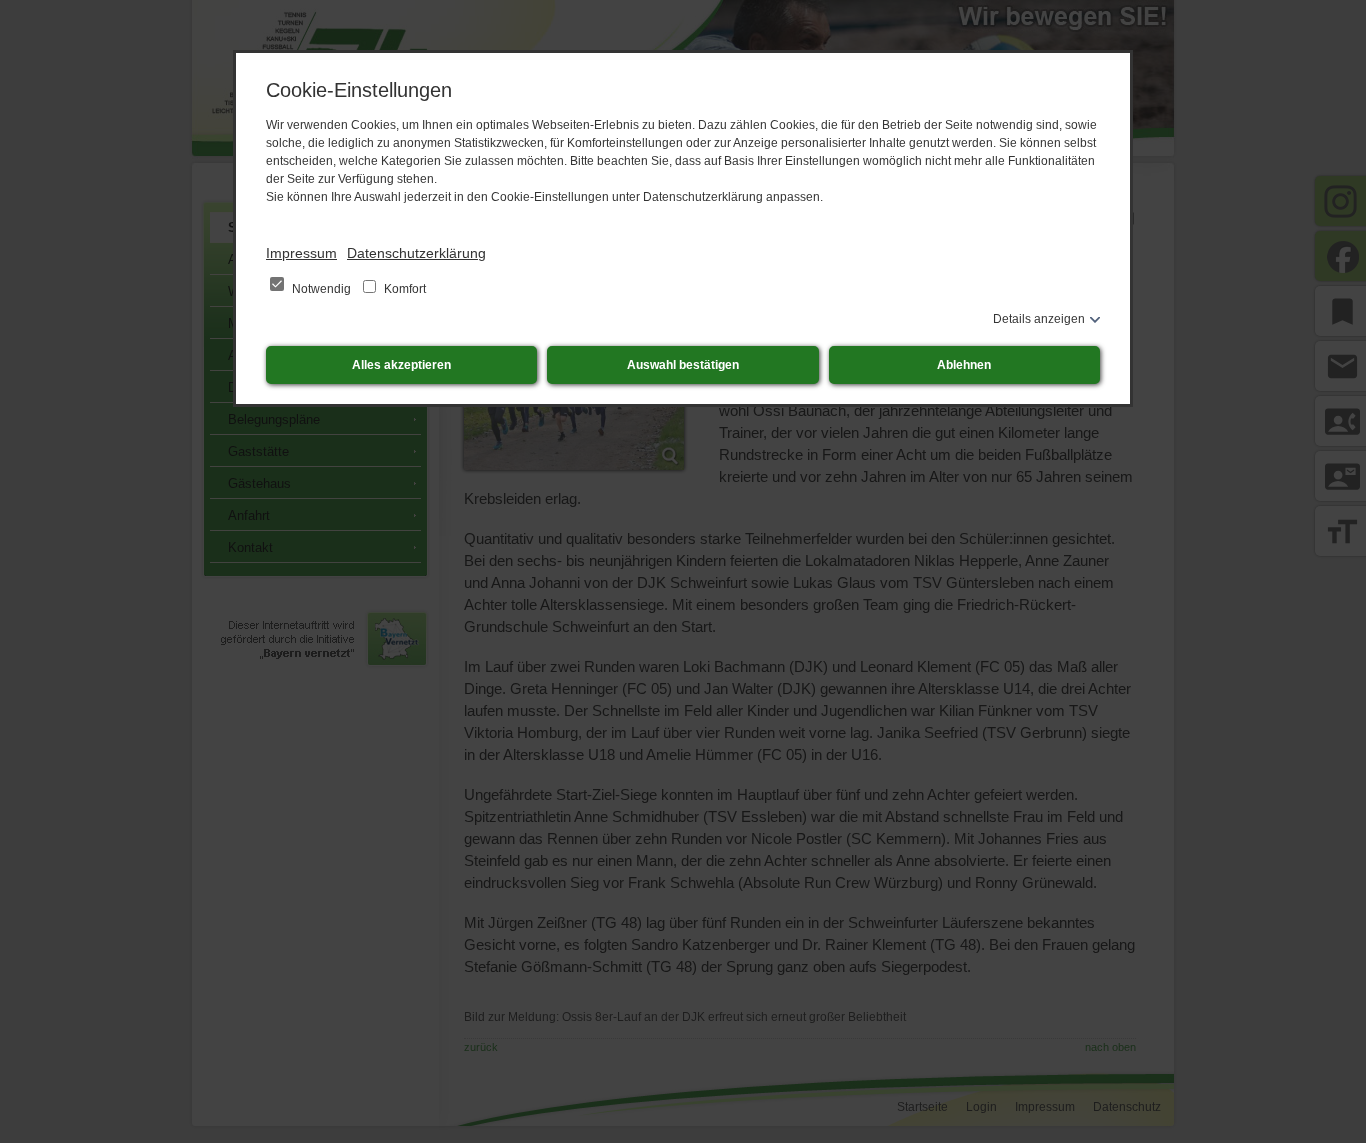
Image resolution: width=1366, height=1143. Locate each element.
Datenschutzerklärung (416, 253)
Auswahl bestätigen (683, 365)
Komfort (403, 289)
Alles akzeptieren (401, 365)
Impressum (301, 253)
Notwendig (321, 289)
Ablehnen (964, 365)
